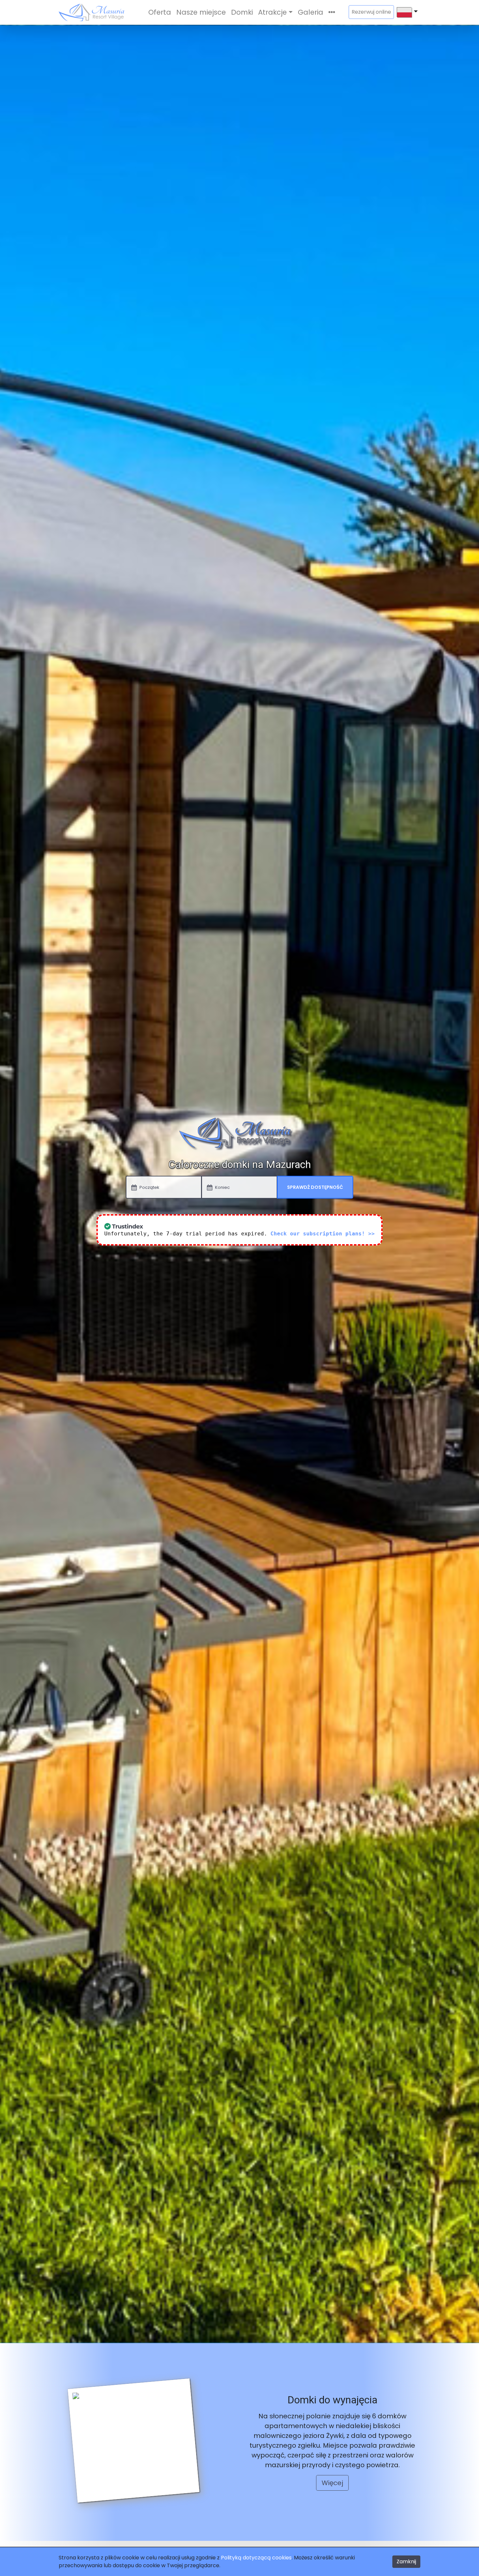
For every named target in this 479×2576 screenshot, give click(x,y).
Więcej (332, 2483)
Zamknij (406, 2562)
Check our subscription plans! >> (323, 1234)
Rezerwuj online (371, 12)
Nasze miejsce (201, 12)
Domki (242, 12)
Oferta (160, 12)
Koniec (222, 1187)
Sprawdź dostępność (315, 1187)
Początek (149, 1187)
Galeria (311, 12)
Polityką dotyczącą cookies (256, 2558)
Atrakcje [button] (272, 12)
